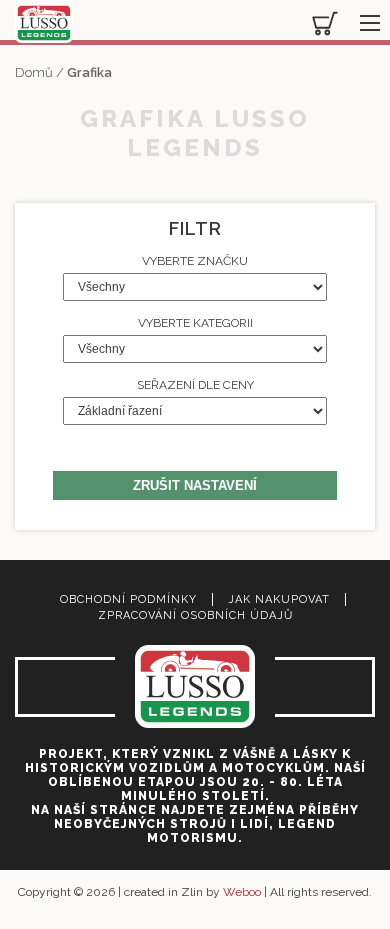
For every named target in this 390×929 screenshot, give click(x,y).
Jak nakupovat (279, 599)
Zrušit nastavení (195, 485)
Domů (34, 72)
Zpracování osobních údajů (195, 615)
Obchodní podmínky (128, 599)
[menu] (365, 18)
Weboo (242, 892)
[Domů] (44, 24)
